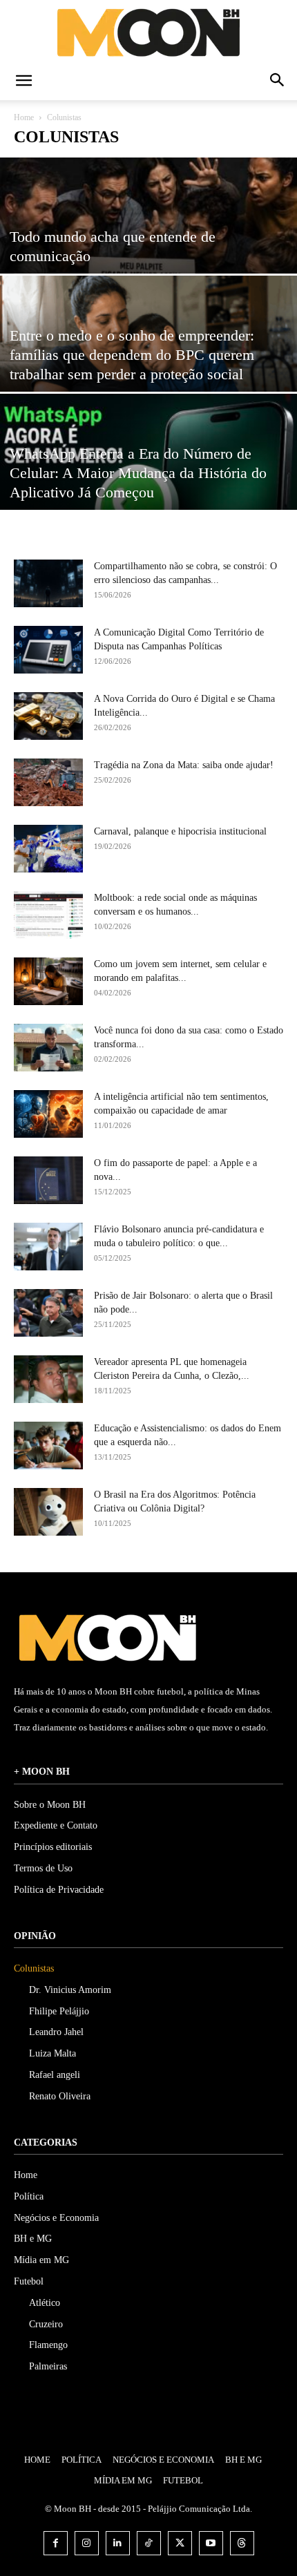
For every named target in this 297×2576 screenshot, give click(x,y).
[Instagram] (87, 2543)
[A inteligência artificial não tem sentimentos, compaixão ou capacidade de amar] (48, 1114)
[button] (23, 82)
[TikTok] (149, 2543)
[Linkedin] (118, 2543)
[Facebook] (56, 2543)
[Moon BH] (148, 32)
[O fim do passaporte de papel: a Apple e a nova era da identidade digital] (48, 1180)
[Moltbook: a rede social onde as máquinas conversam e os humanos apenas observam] (48, 915)
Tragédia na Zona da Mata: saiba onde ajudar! (184, 765)
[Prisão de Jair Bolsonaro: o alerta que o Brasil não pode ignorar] (48, 1313)
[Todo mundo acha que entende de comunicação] (148, 249)
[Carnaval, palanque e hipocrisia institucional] (48, 849)
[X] (180, 2543)
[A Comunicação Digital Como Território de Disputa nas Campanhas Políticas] (48, 650)
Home (24, 117)
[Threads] (242, 2543)
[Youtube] (211, 2543)
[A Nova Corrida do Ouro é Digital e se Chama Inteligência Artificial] (48, 716)
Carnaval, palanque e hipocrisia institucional (180, 831)
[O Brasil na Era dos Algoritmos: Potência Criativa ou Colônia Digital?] (48, 1512)
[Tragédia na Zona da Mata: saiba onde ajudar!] (48, 782)
